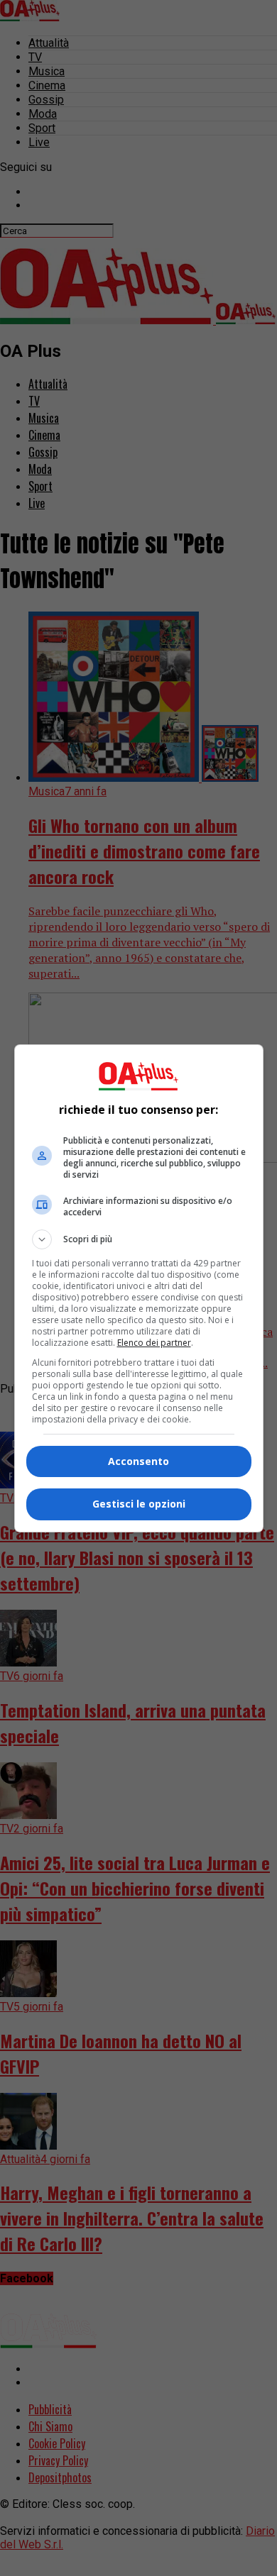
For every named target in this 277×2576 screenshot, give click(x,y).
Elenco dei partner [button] (154, 1343)
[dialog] (139, 1288)
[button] (139, 1239)
